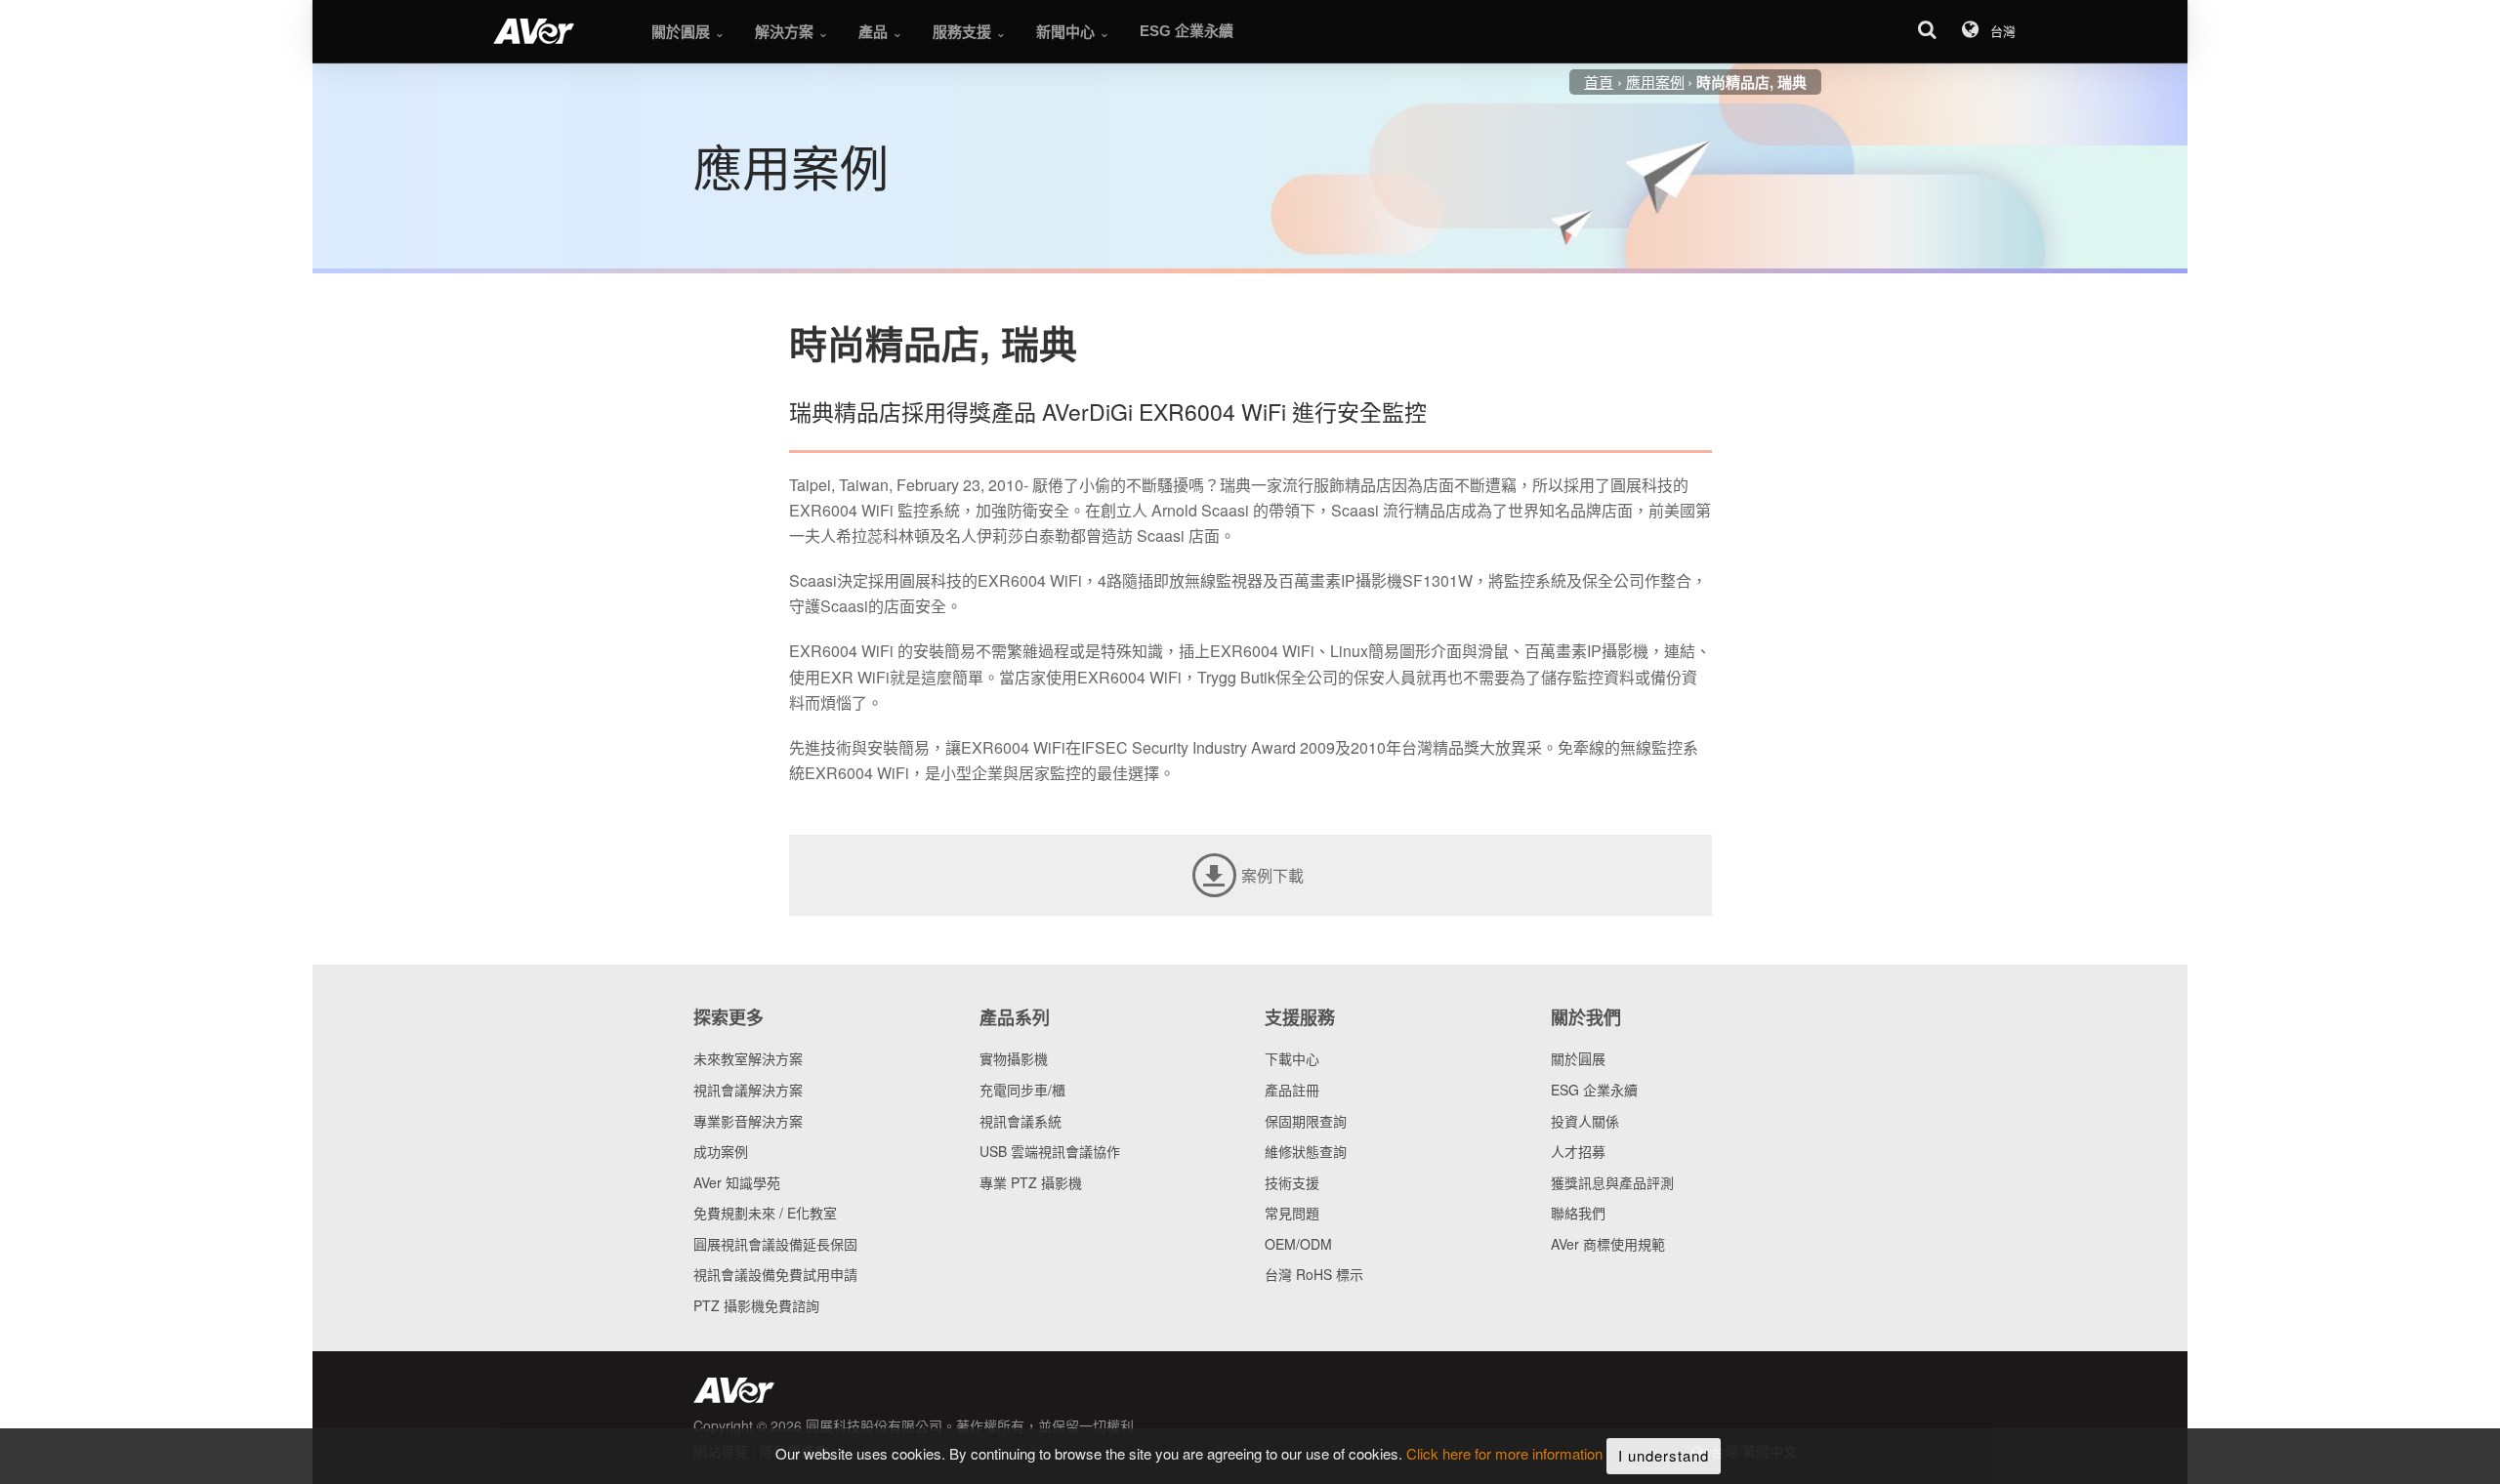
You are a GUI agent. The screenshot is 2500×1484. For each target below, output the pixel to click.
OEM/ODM (1298, 1244)
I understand (1664, 1455)
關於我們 (1586, 1017)
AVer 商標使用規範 (1608, 1244)
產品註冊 (1292, 1090)
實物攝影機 (1014, 1058)
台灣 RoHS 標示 (1314, 1274)
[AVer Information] (534, 31)
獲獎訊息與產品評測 (1612, 1182)
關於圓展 (1578, 1058)
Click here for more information (1504, 1454)
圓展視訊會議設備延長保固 (775, 1244)
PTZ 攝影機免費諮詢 (756, 1305)
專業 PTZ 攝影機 (1031, 1182)
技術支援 (1292, 1182)
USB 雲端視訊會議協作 (1050, 1151)
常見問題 (1292, 1213)
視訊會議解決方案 (748, 1090)
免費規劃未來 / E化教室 (765, 1213)
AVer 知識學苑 (737, 1182)
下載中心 (1292, 1058)
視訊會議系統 (1021, 1121)
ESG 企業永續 (1594, 1090)
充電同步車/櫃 (1022, 1090)
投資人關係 (1585, 1121)
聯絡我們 (1578, 1213)
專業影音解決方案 (748, 1121)
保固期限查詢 (1306, 1121)
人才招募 (1578, 1151)
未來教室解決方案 (748, 1058)
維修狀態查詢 (1306, 1151)
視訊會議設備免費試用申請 (775, 1274)
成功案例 (721, 1151)
